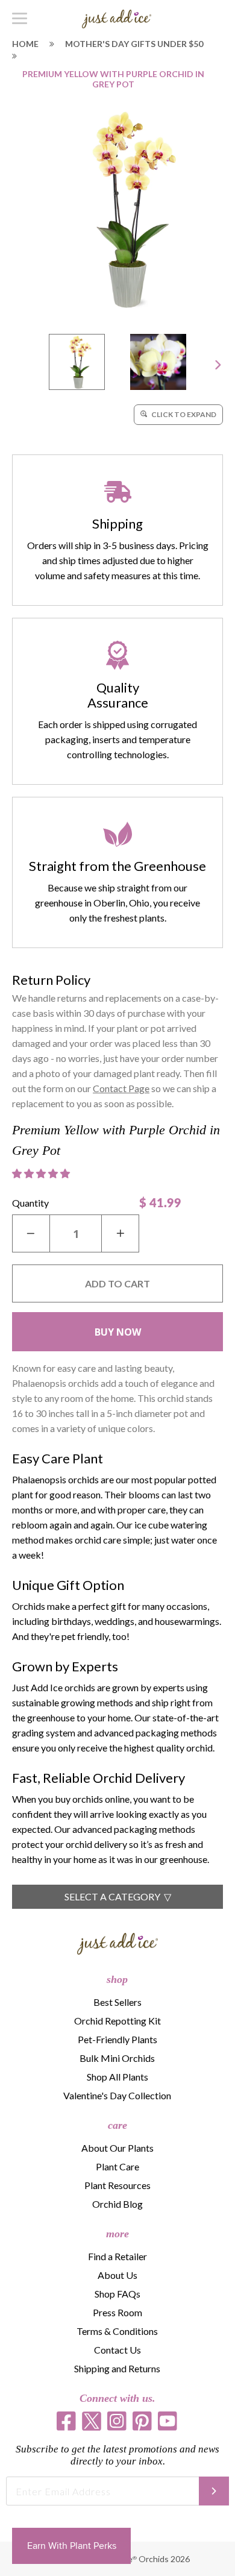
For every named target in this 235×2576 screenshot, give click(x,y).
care (117, 2125)
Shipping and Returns (117, 2368)
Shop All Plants (117, 2077)
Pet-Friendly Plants (117, 2039)
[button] (42, 1173)
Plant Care (117, 2166)
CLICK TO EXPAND (183, 414)
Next (218, 364)
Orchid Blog (117, 2204)
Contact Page (121, 1088)
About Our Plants (117, 2148)
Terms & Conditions (117, 2331)
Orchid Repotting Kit (117, 2021)
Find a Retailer (117, 2256)
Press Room (117, 2312)
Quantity (30, 1203)
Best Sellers (117, 2002)
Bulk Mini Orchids (117, 2058)
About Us (117, 2275)
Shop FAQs (117, 2294)
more (117, 2234)
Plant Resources (117, 2185)
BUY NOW (118, 1332)
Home (25, 44)
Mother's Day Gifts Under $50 (134, 44)
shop (117, 1979)
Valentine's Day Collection (117, 2095)
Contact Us (117, 2350)
